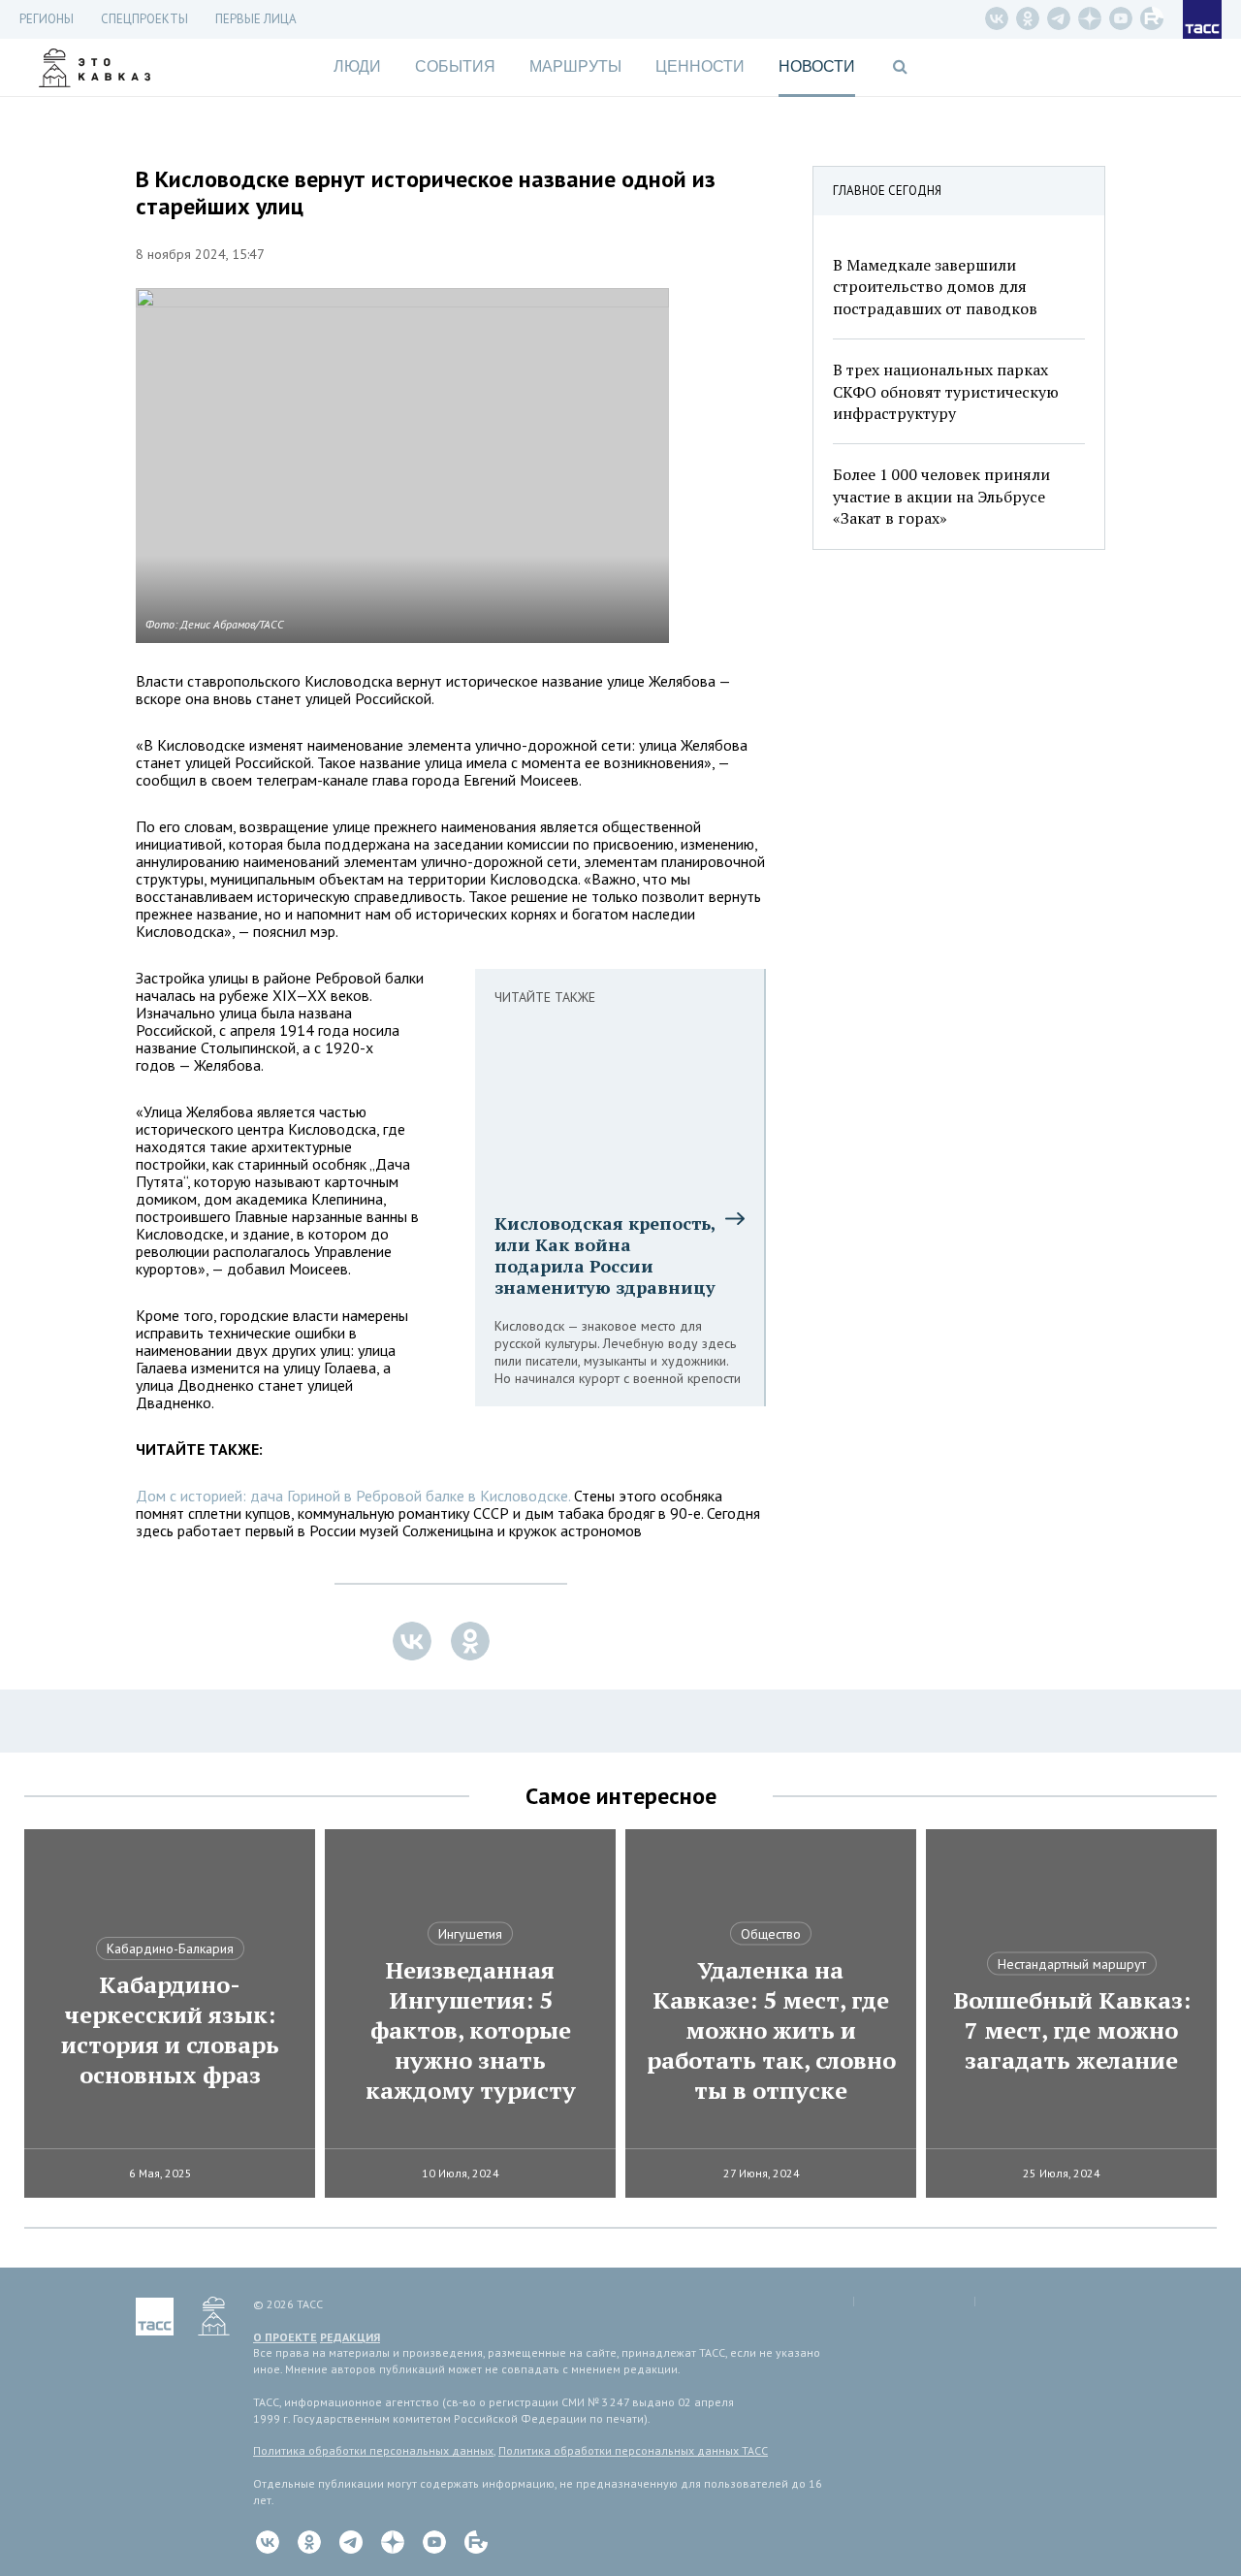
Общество (771, 1934)
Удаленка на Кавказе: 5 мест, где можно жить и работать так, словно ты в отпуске (771, 2030)
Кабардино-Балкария (170, 1948)
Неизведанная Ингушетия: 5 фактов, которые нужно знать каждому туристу (471, 2030)
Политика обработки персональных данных (373, 2450)
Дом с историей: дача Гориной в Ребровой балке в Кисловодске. (353, 1496)
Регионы (47, 19)
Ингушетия (470, 1934)
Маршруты (575, 66)
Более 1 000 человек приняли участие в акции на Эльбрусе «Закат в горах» (941, 496)
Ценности (700, 66)
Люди (357, 66)
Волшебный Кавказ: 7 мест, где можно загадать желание (1072, 2030)
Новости (817, 66)
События (455, 66)
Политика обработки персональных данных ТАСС (633, 2450)
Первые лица (256, 19)
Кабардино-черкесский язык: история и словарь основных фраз (170, 2030)
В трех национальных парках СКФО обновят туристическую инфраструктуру (946, 391)
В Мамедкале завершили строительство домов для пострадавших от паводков (935, 287)
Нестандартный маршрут (1072, 1964)
